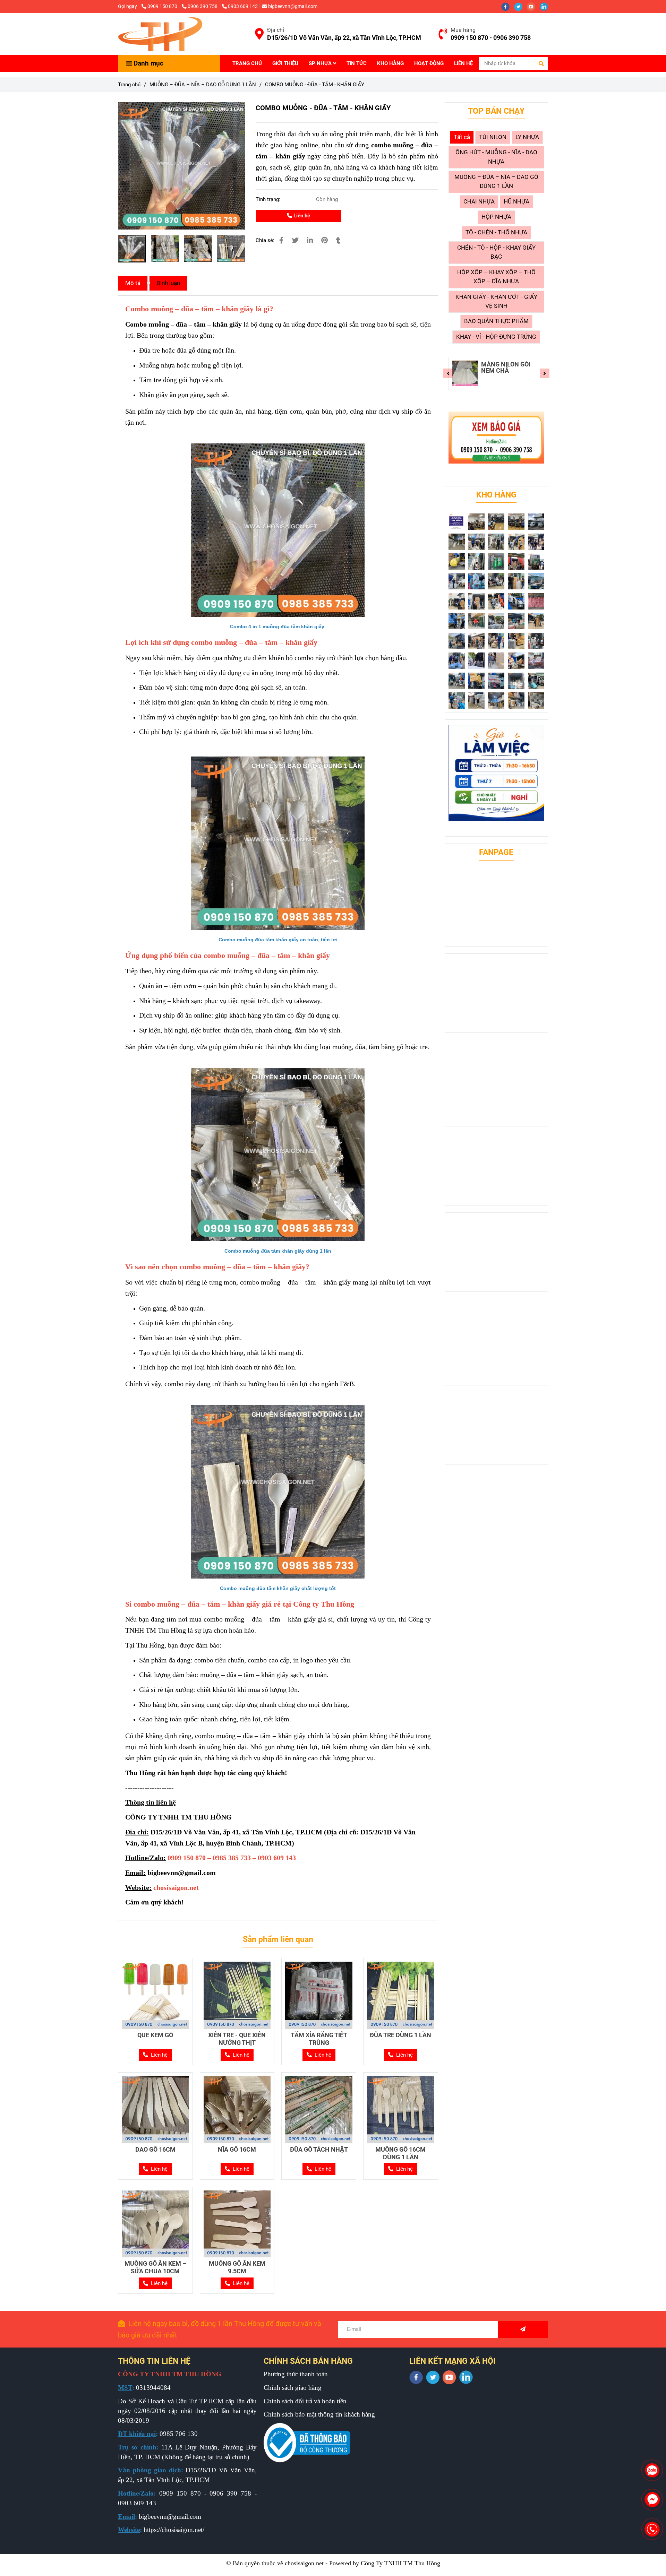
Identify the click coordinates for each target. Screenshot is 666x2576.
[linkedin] (546, 6)
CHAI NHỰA (479, 202)
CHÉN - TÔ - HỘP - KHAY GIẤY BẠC (496, 252)
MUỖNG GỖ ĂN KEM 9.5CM (237, 2267)
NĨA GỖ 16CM (237, 2149)
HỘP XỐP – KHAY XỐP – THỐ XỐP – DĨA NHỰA (496, 277)
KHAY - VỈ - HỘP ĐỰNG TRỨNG (496, 337)
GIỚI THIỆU (285, 63)
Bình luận (168, 283)
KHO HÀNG (390, 63)
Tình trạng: (269, 199)
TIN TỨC (357, 63)
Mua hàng (463, 30)
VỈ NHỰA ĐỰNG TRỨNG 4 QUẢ (503, 368)
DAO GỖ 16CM (155, 2149)
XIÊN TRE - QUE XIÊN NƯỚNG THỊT (237, 2039)
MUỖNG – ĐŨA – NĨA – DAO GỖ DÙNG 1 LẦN (203, 85)
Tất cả (462, 137)
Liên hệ (301, 216)
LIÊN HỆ (463, 63)
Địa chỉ (276, 30)
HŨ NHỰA (516, 202)
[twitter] (520, 6)
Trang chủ (129, 85)
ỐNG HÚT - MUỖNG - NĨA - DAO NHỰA (496, 157)
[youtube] (533, 6)
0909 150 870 (163, 6)
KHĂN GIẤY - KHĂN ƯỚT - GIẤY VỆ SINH (496, 301)
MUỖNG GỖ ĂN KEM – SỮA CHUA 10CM (155, 2267)
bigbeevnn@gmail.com (293, 6)
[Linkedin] (310, 240)
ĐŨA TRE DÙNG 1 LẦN (400, 2035)
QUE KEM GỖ (155, 2035)
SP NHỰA (321, 63)
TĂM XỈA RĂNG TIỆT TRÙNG (319, 2039)
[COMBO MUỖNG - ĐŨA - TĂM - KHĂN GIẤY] (160, 34)
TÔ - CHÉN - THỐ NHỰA (496, 232)
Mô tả (133, 283)
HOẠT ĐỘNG (429, 63)
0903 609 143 (243, 6)
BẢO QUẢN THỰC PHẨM (496, 321)
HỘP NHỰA (496, 217)
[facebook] (508, 6)
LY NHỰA (527, 137)
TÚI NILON (493, 137)
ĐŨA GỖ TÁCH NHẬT (319, 2149)
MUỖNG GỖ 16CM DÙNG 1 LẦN (400, 2153)
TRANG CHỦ (247, 63)
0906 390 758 (203, 6)
